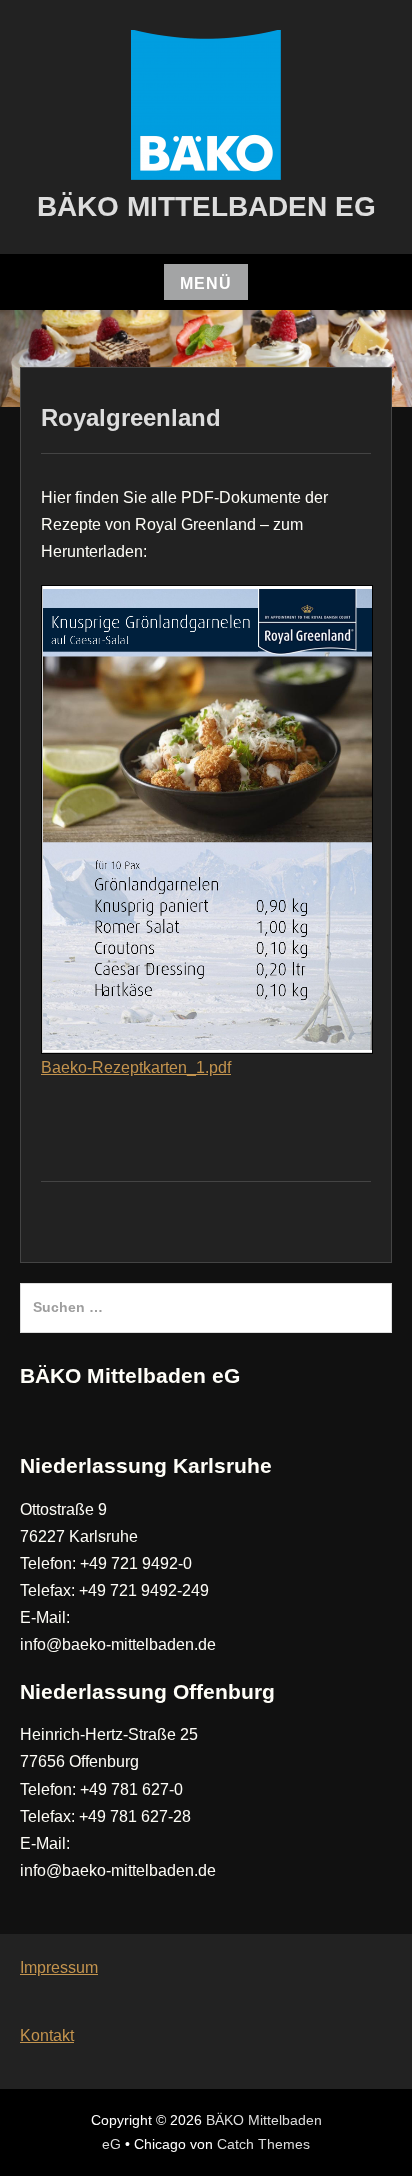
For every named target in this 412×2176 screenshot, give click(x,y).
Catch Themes (263, 2144)
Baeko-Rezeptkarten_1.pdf (136, 1067)
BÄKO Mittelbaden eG (206, 206)
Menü (206, 283)
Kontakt (47, 2035)
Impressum (59, 1967)
